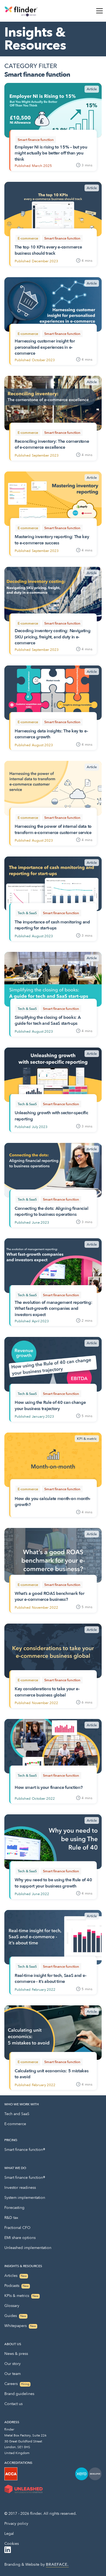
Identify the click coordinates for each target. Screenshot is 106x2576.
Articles (16, 2276)
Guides (15, 2316)
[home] (21, 11)
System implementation (25, 2198)
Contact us (13, 2404)
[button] (98, 11)
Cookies (12, 2544)
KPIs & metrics (21, 2296)
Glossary (12, 2306)
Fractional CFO (17, 2228)
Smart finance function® (25, 2150)
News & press (16, 2354)
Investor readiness (20, 2188)
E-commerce (15, 2124)
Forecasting (14, 2208)
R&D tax (11, 2218)
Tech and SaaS (17, 2114)
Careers (17, 2384)
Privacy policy (16, 2524)
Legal (9, 2534)
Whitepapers (20, 2326)
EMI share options (20, 2238)
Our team (13, 2374)
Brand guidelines (19, 2394)
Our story (13, 2364)
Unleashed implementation (28, 2248)
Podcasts (17, 2286)
